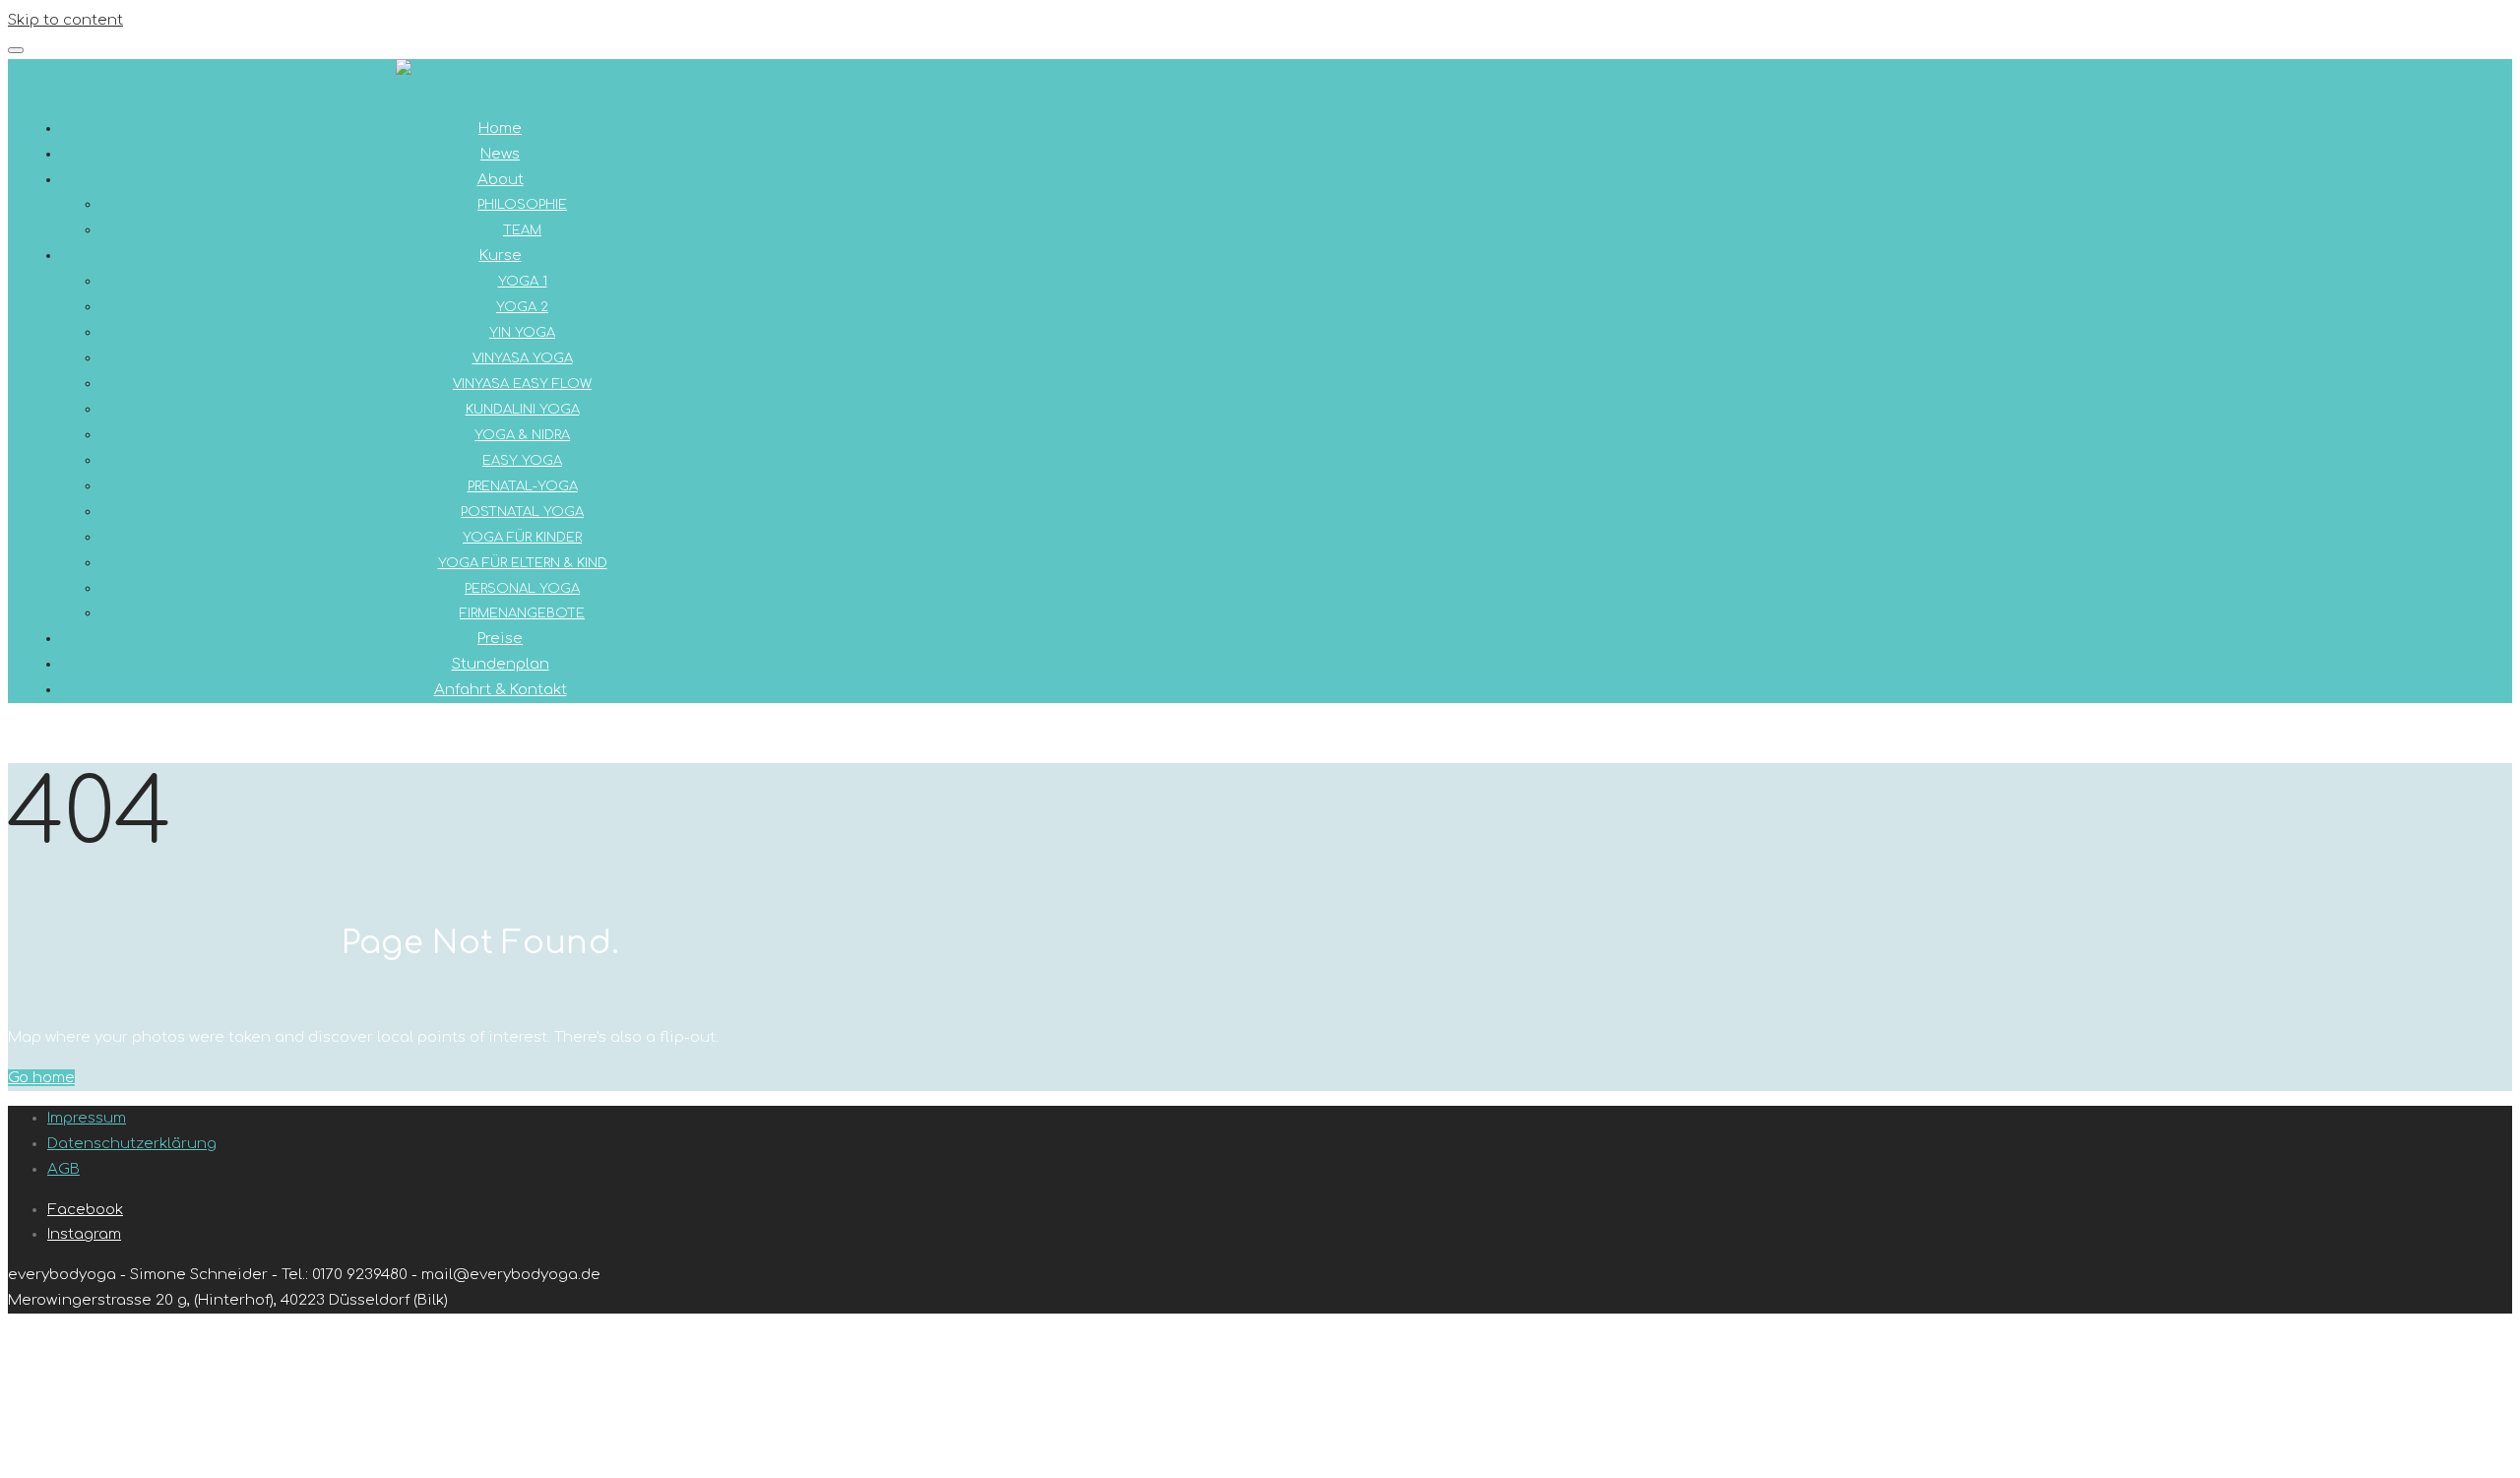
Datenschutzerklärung (132, 1144)
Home (500, 129)
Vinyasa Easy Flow (522, 384)
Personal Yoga (522, 589)
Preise (500, 639)
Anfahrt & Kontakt (501, 690)
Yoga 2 (522, 307)
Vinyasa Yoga (523, 358)
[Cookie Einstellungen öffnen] (156, 1457)
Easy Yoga (522, 461)
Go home (41, 1078)
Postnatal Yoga (522, 512)
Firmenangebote (522, 613)
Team (522, 230)
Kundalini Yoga (523, 410)
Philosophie (522, 205)
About (501, 180)
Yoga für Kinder (522, 538)
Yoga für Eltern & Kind (523, 563)
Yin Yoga (522, 333)
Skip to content (65, 20)
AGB (63, 1169)
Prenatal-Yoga (523, 486)
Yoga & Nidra (522, 435)
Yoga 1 (523, 282)
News (500, 154)
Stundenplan (501, 664)
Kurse (501, 256)
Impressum (87, 1118)
